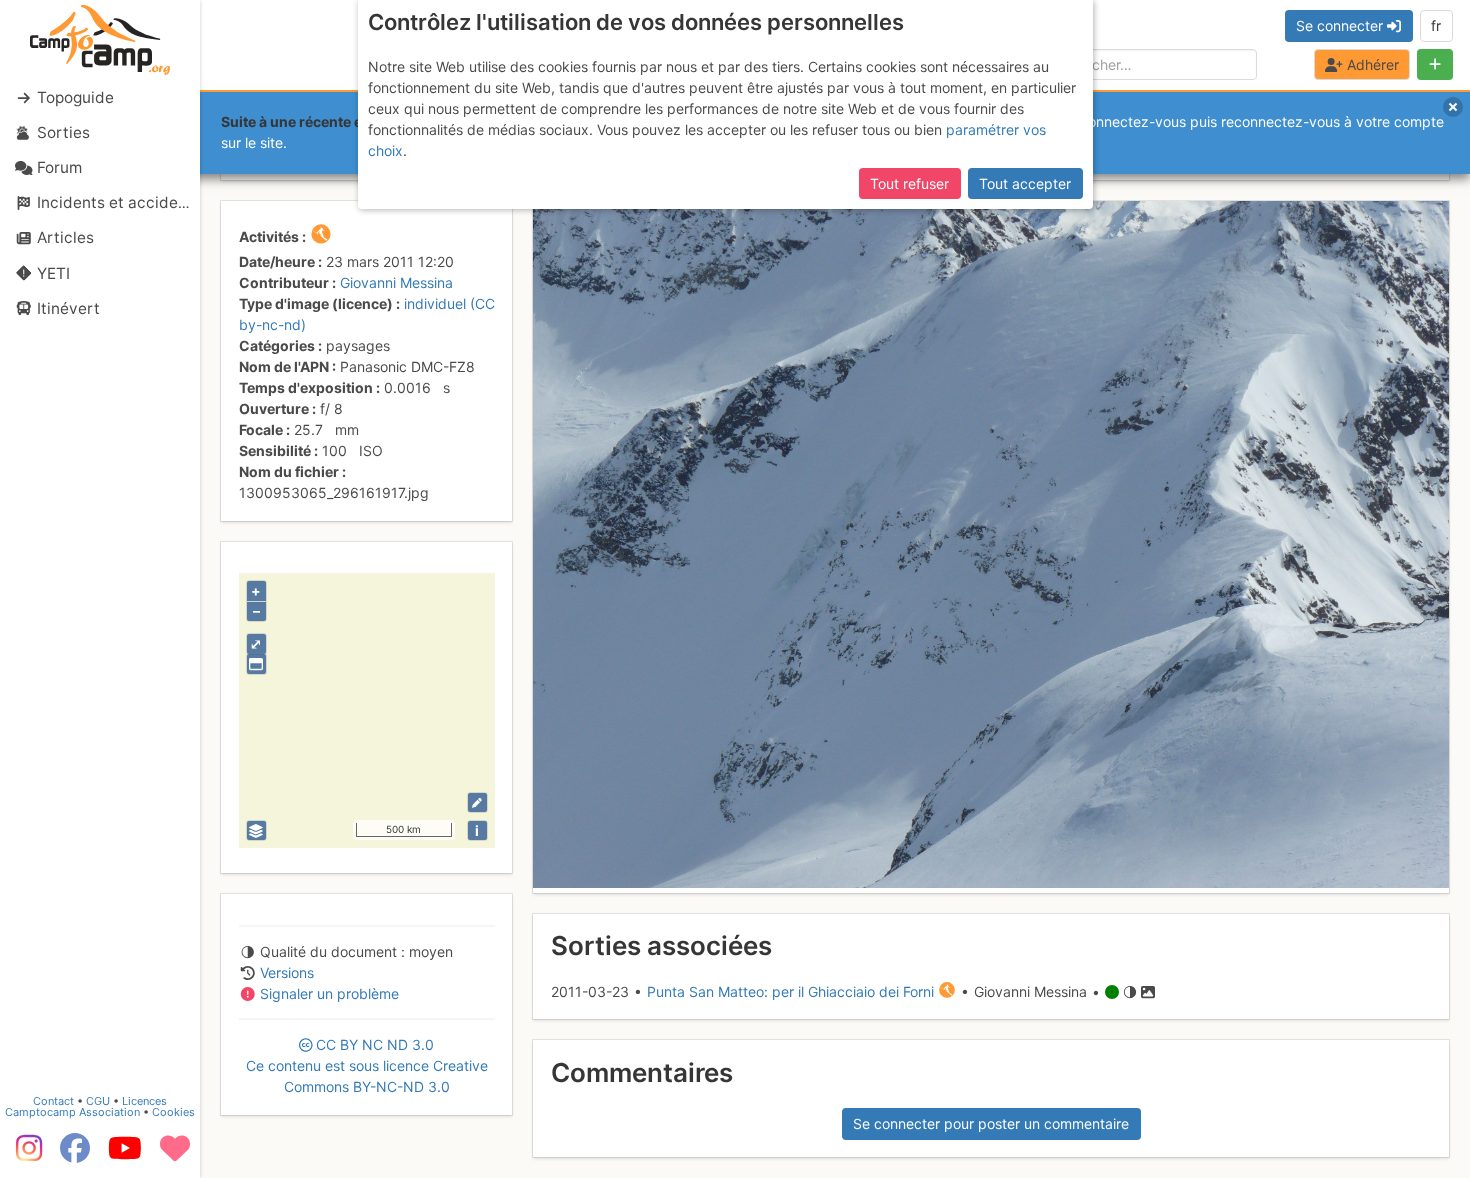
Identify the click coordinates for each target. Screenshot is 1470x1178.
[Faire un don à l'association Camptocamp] (175, 1155)
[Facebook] (75, 1155)
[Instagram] (25, 1155)
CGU (98, 1101)
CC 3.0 (367, 1065)
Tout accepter (1025, 183)
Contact (53, 1101)
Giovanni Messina (396, 282)
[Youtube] (125, 1155)
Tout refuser (909, 183)
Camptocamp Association (72, 1112)
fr (1436, 25)
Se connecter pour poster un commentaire (991, 1123)
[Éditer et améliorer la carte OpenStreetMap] (477, 802)
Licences (144, 1101)
